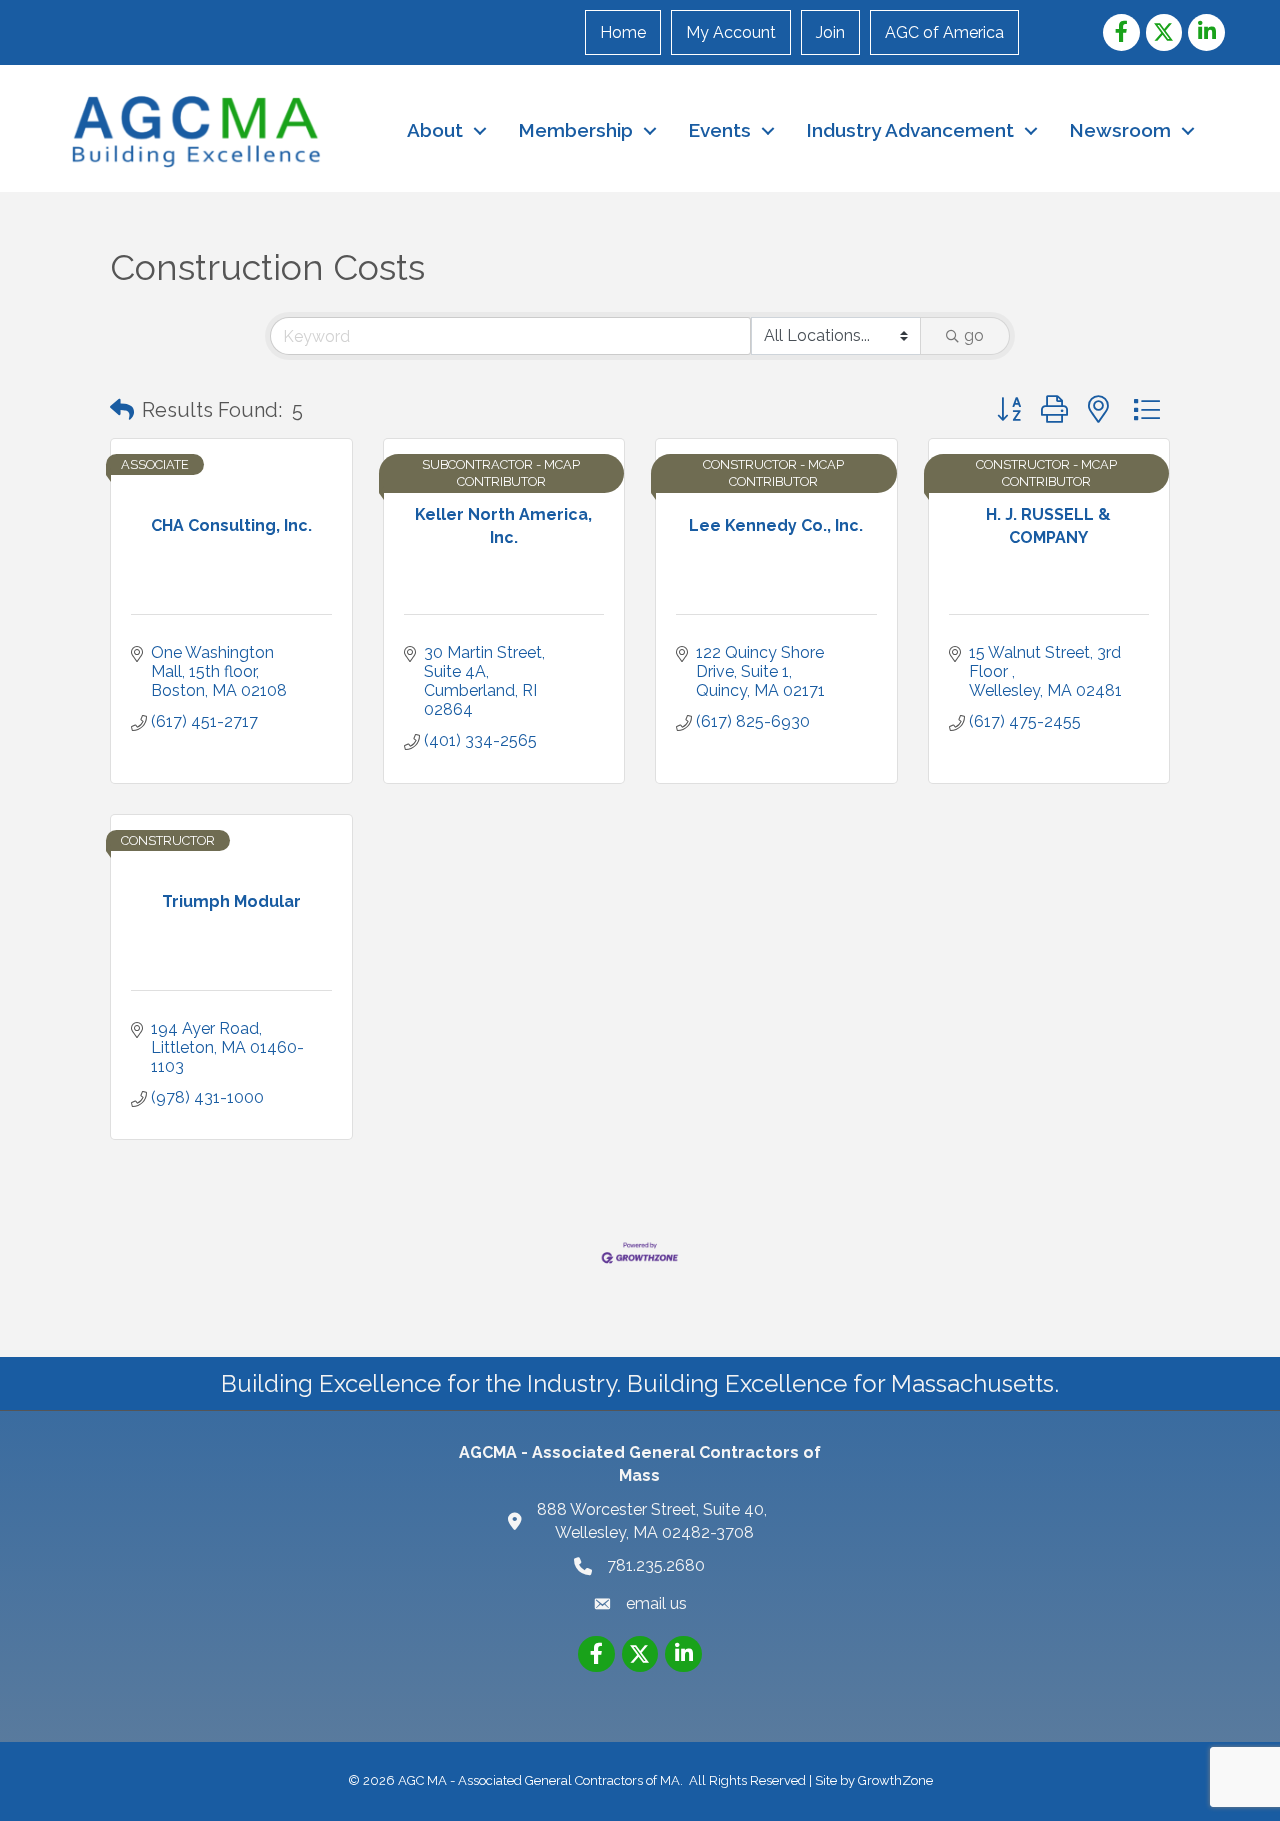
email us (656, 1603)
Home (623, 32)
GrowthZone (895, 1780)
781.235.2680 (656, 1565)
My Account (731, 32)
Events (719, 130)
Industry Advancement (910, 130)
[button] (122, 410)
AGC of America (944, 32)
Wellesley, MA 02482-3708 (654, 1521)
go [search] (974, 335)
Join (830, 32)
